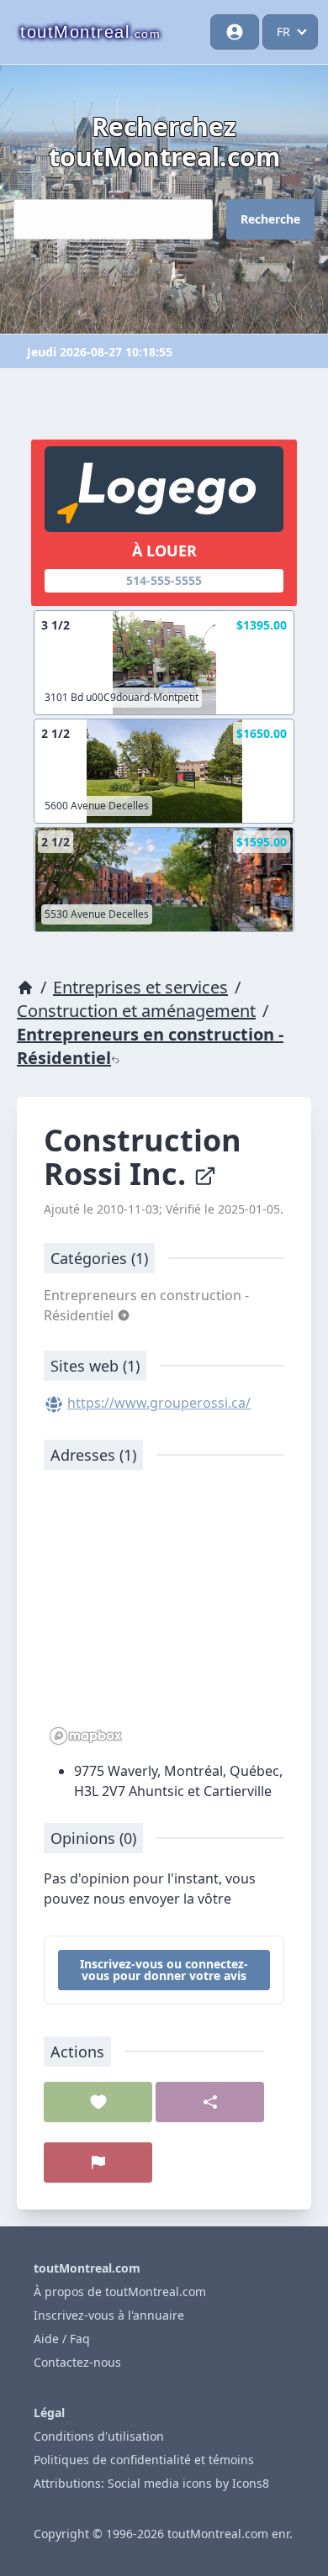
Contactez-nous (77, 2362)
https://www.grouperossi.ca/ (159, 1403)
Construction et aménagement (136, 1011)
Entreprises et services (140, 987)
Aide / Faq (62, 2339)
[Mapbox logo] (86, 1736)
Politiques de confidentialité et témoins (144, 2460)
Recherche (270, 219)
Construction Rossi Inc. (143, 1157)
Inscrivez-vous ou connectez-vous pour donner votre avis (164, 1970)
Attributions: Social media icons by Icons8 (151, 2483)
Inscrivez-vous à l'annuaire (109, 2315)
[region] (164, 1616)
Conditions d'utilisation (99, 2436)
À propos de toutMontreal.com (120, 2292)
